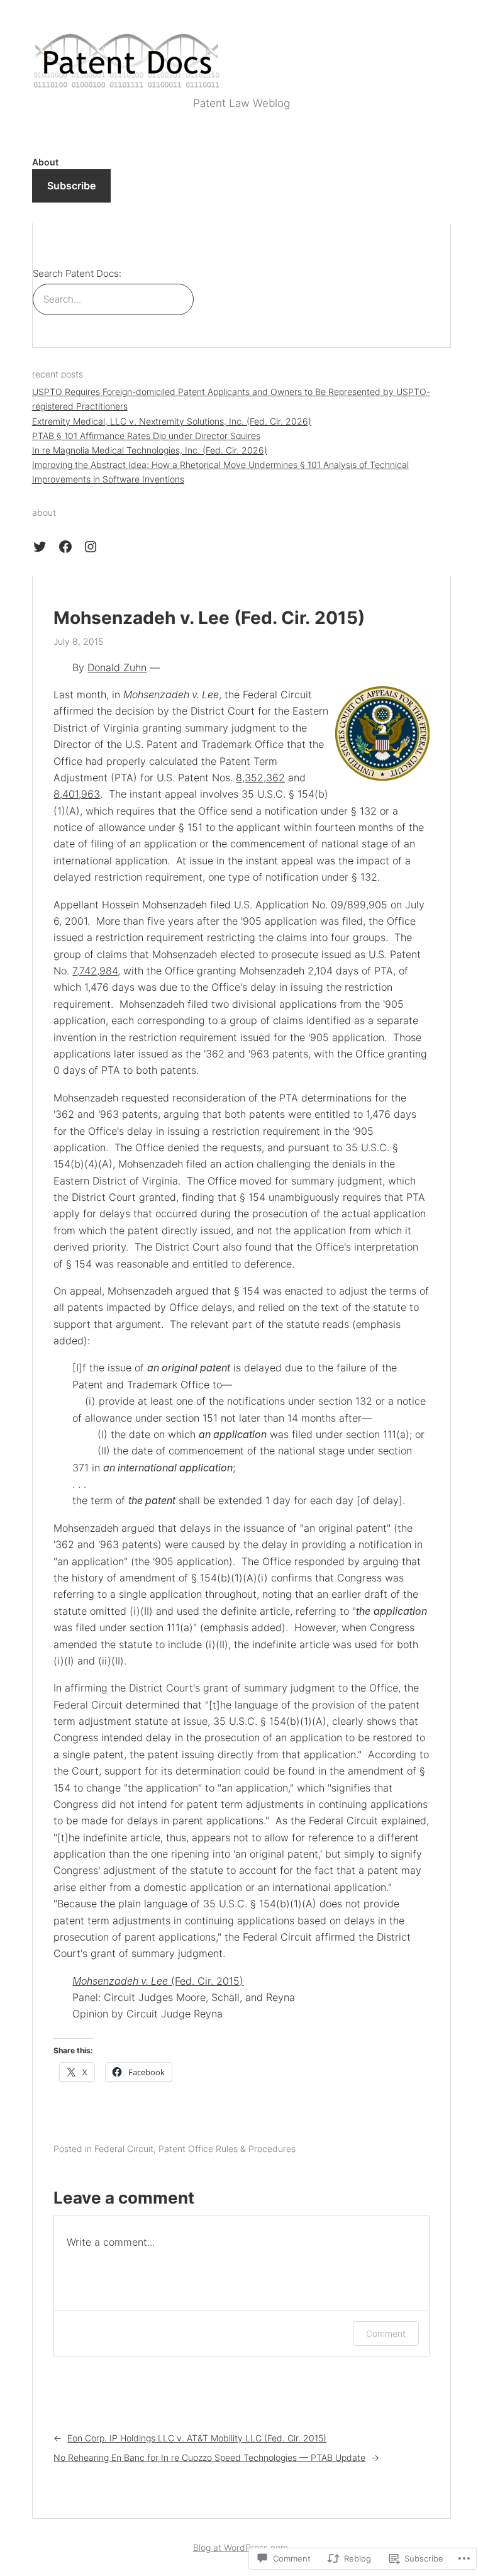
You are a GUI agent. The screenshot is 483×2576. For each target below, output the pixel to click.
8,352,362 (260, 778)
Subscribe (71, 186)
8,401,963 (77, 794)
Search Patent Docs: (77, 274)
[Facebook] (65, 547)
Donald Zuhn (117, 667)
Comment (386, 2333)
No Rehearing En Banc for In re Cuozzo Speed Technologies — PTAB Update (209, 2457)
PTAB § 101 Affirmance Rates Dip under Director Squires (146, 436)
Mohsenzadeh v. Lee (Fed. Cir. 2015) (209, 618)
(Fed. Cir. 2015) (158, 1981)
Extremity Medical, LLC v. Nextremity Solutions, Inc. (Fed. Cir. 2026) (172, 421)
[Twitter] (40, 547)
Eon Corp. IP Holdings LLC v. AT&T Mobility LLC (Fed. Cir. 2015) (197, 2438)
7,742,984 (95, 971)
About (45, 162)
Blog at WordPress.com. (242, 2547)
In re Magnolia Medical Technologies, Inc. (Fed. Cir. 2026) (150, 450)
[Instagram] (91, 547)
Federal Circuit (124, 2149)
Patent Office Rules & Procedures (227, 2149)
